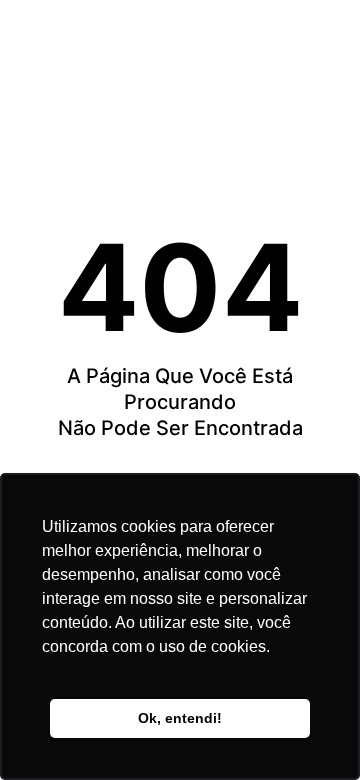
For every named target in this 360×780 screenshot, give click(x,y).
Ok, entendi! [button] (180, 718)
